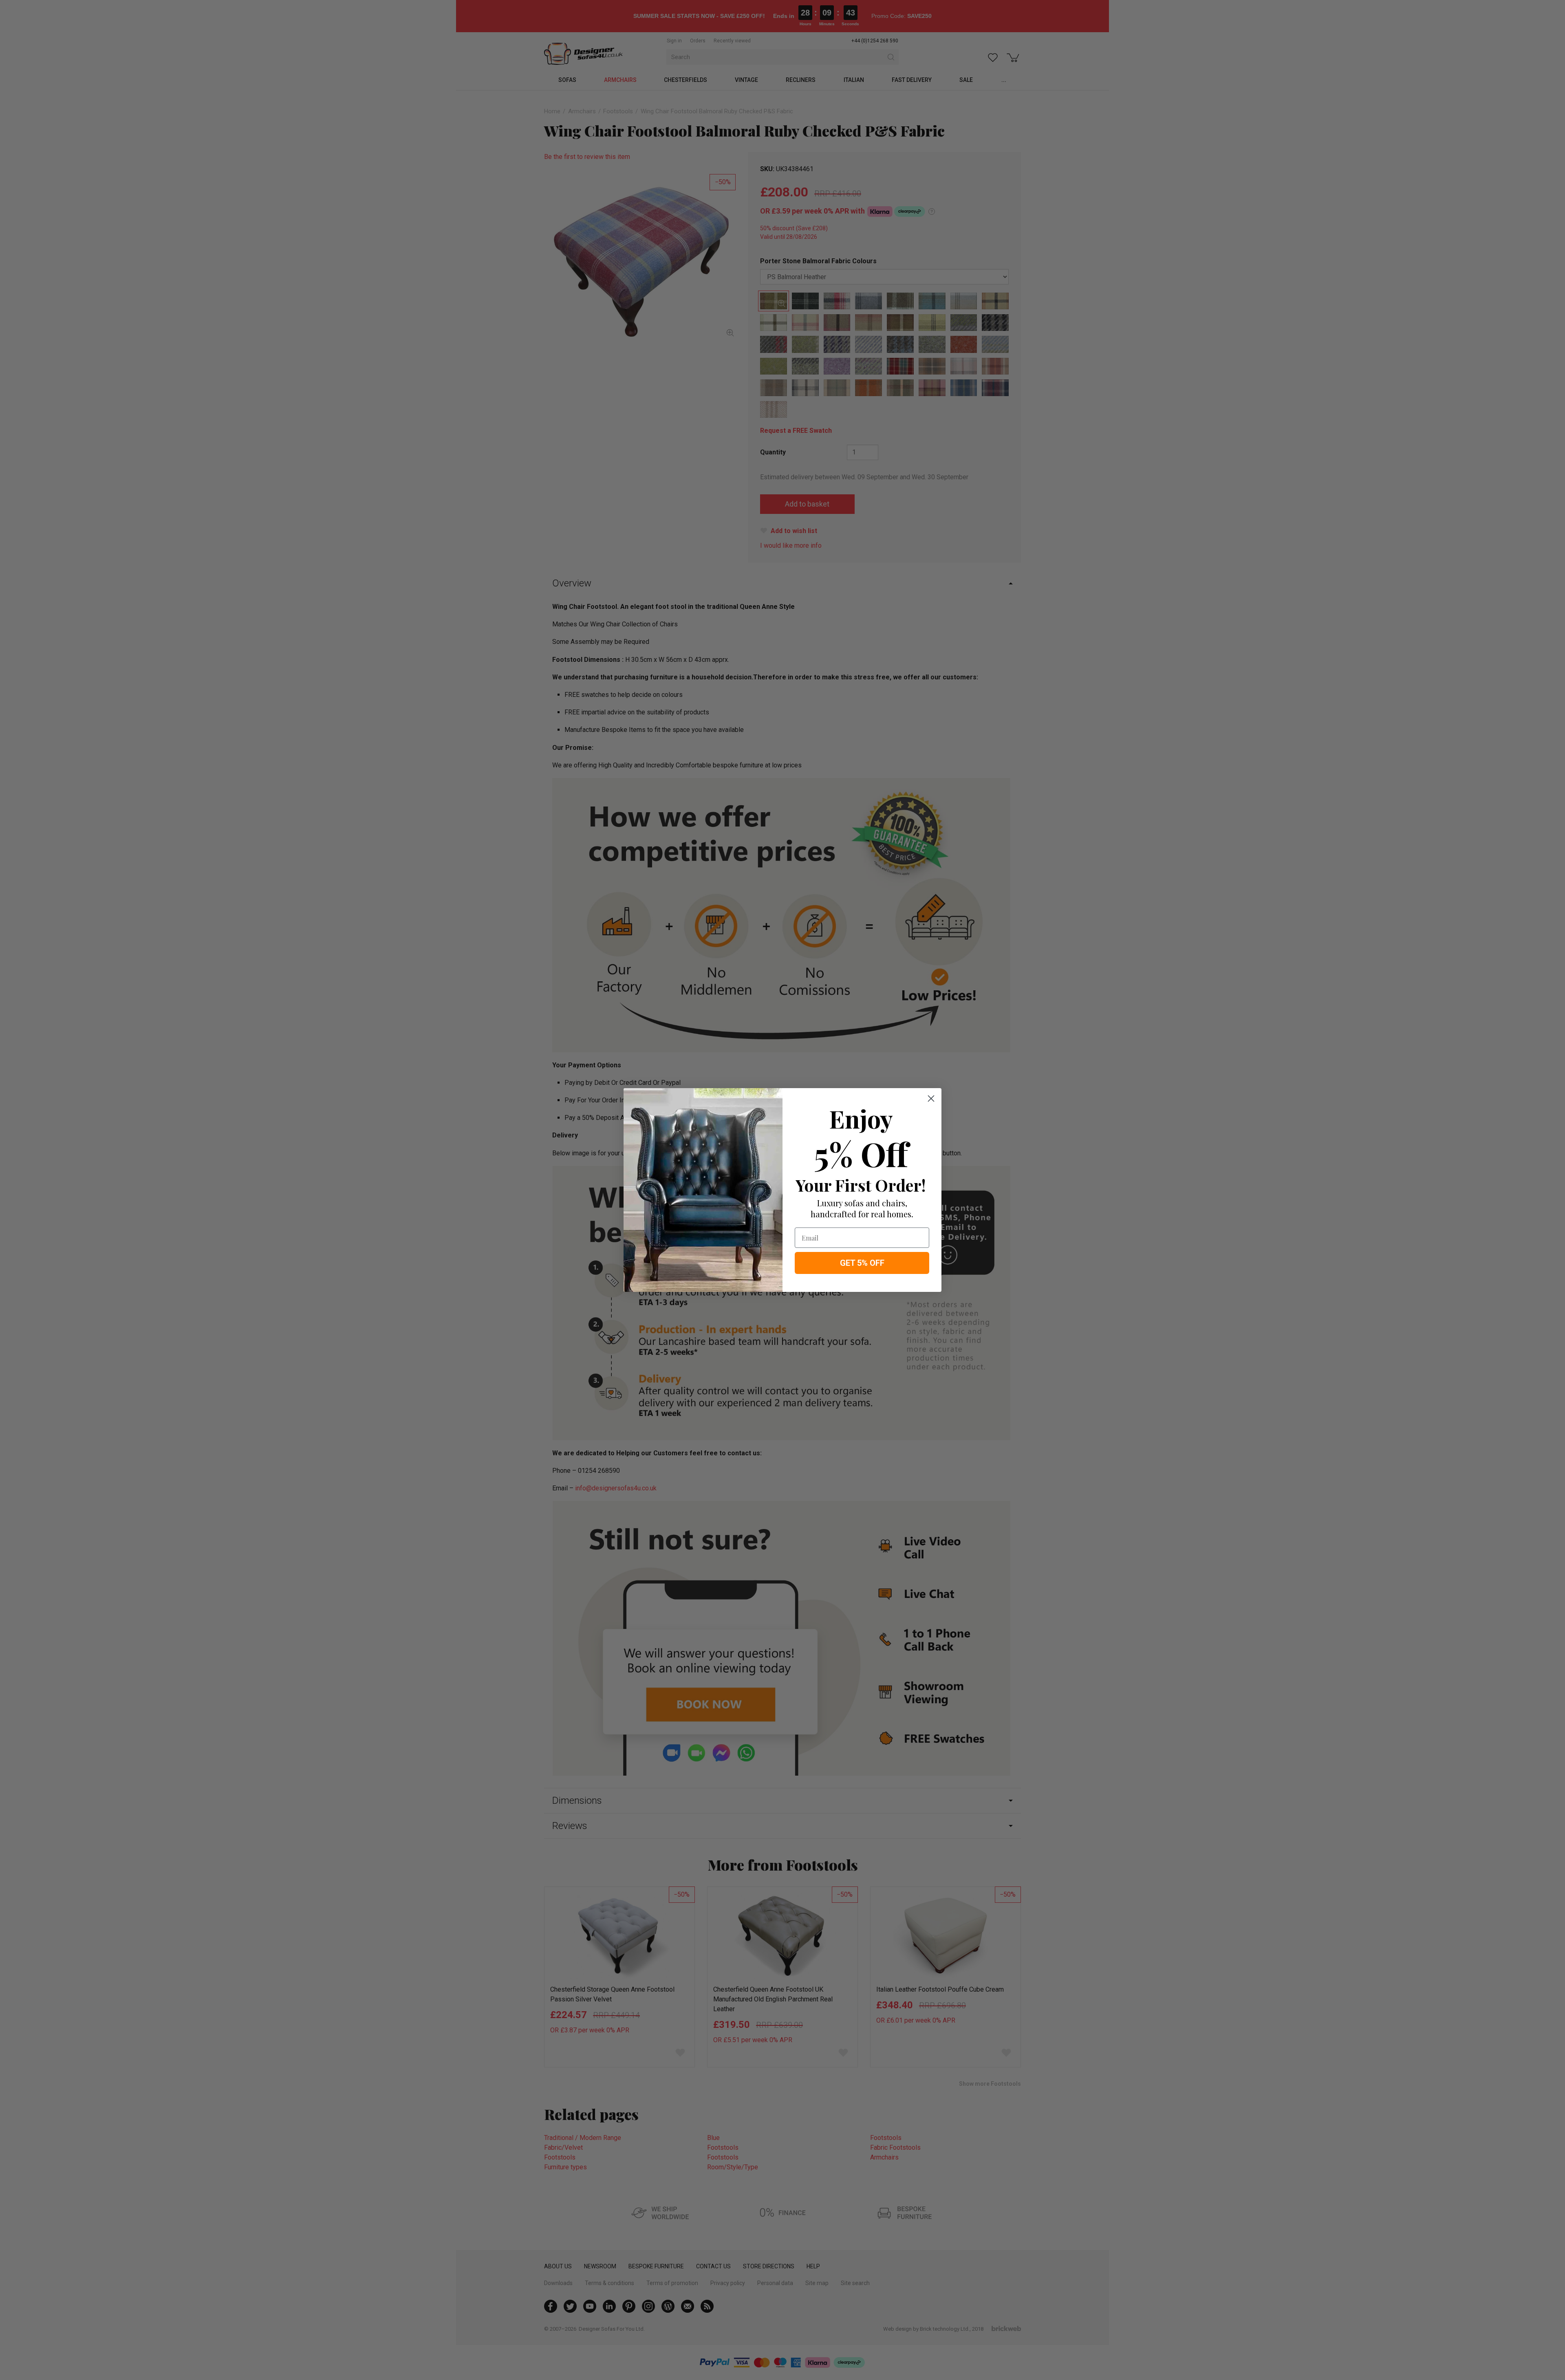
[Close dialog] (931, 1099)
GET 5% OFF (862, 1263)
